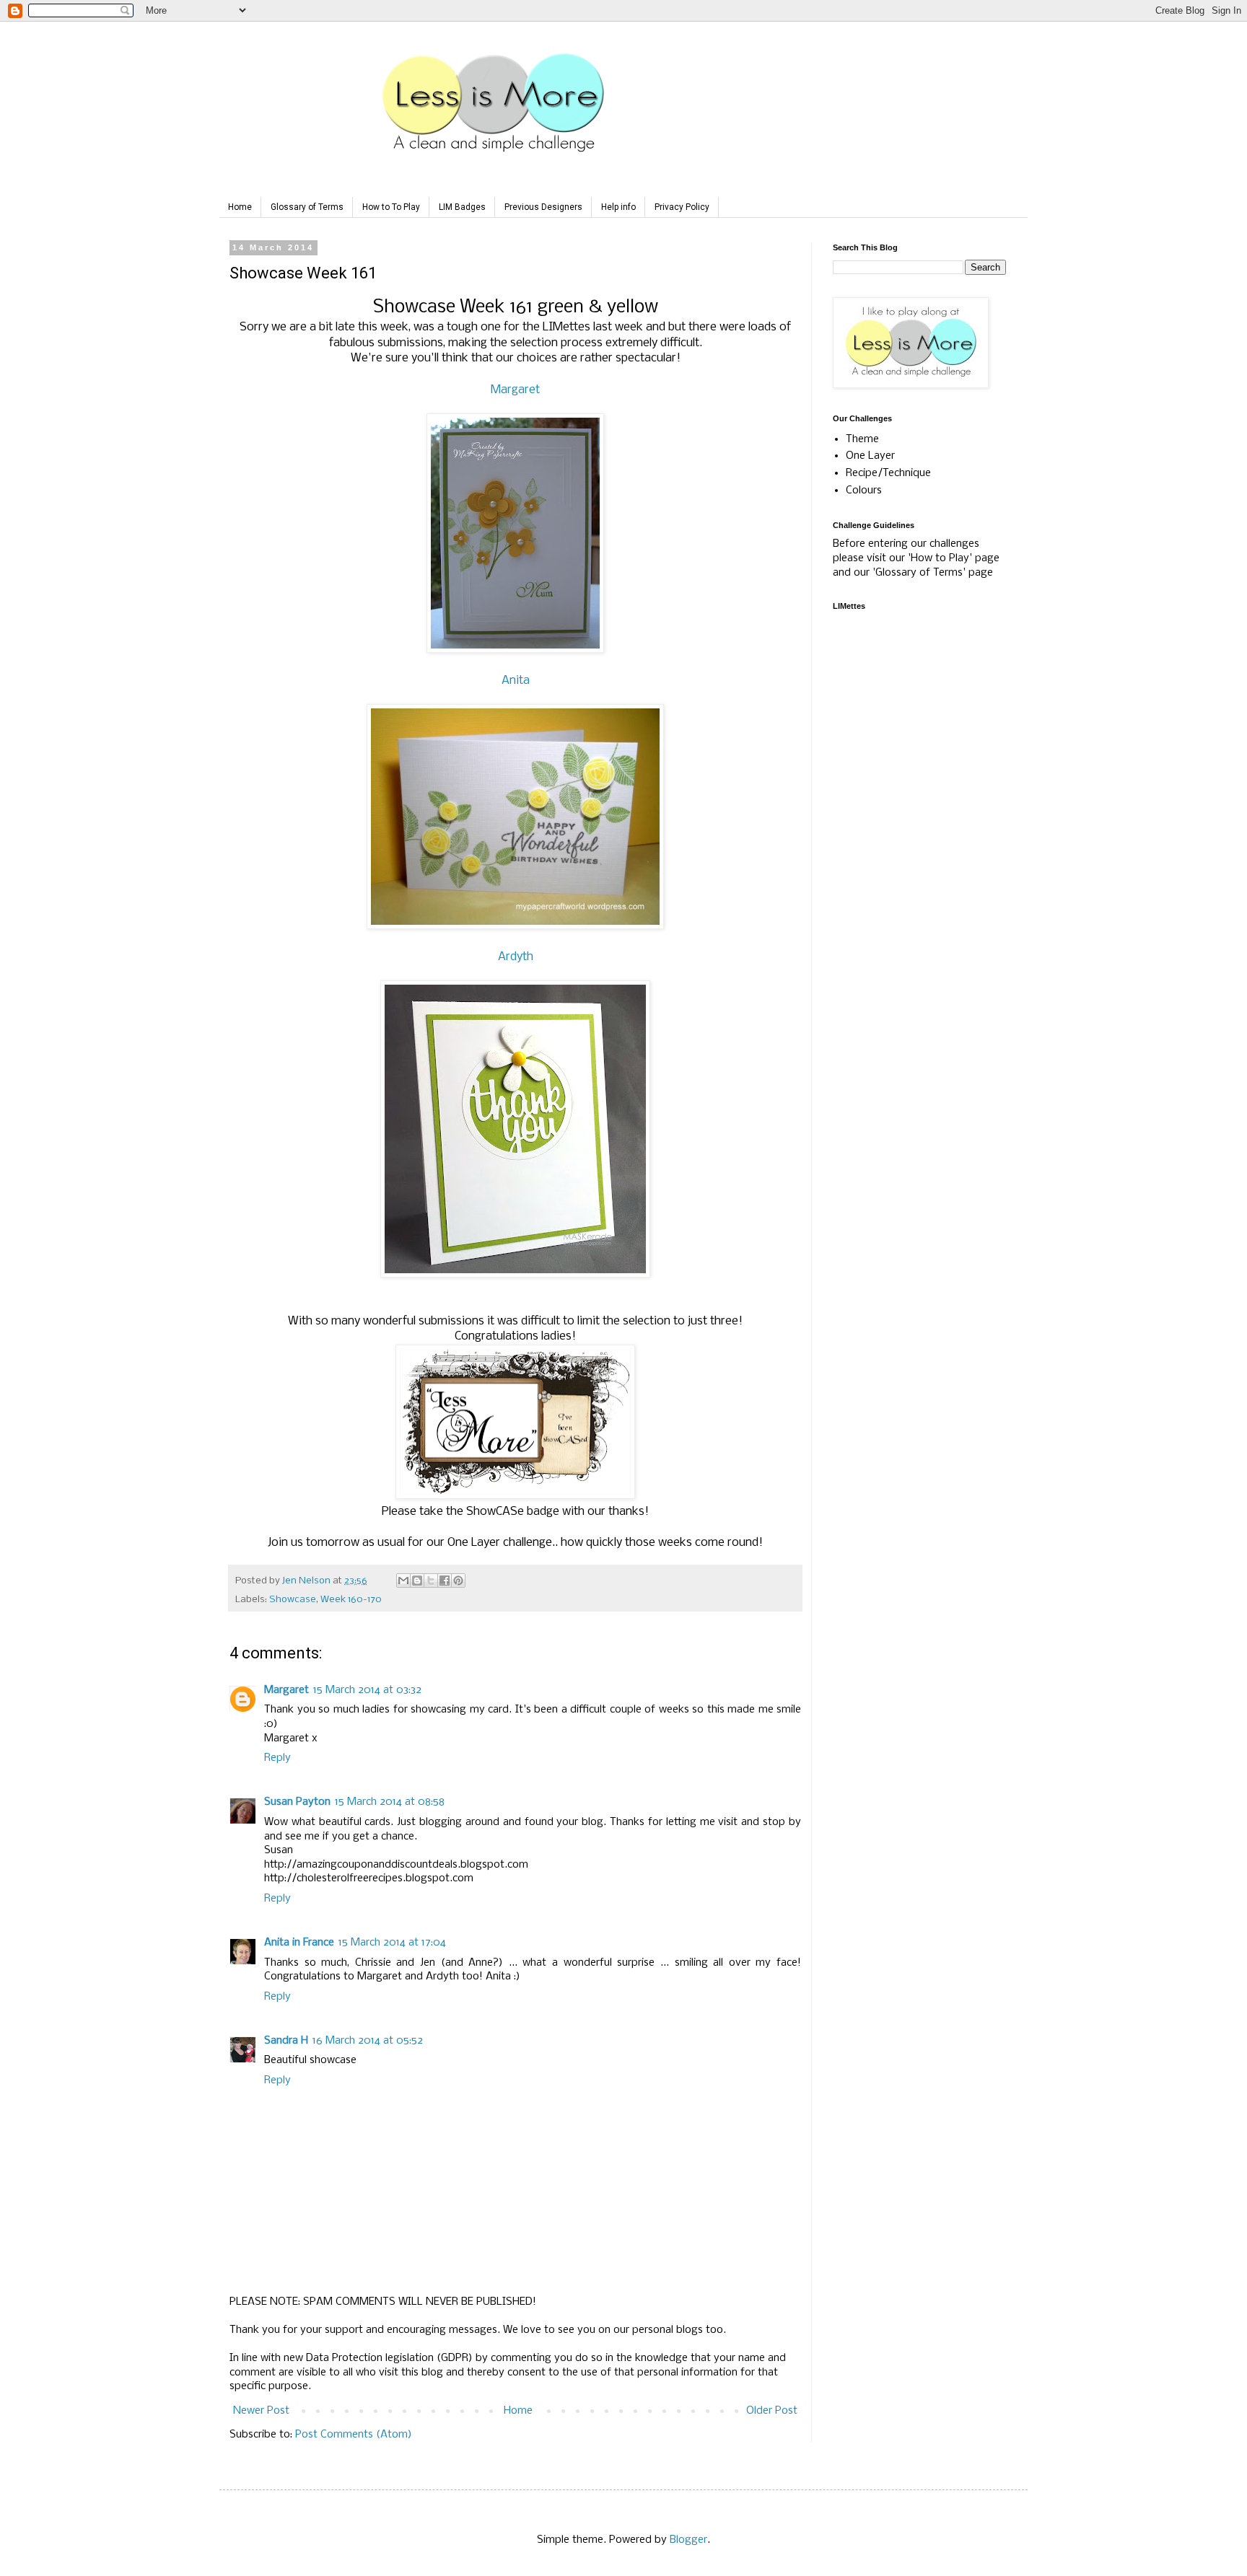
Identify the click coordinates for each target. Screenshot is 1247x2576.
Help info (618, 207)
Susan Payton (297, 1802)
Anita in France (299, 1943)
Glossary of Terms (307, 207)
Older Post (772, 2411)
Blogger (688, 2540)
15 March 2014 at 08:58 (390, 1802)
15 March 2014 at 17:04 (392, 1943)
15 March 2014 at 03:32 (367, 1690)
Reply (277, 1758)
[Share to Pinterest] (458, 1581)
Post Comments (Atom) (354, 2435)
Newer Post (261, 2411)
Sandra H (286, 2041)
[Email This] (403, 1581)
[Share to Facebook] (445, 1581)
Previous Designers (543, 207)
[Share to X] (431, 1581)
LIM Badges (462, 207)
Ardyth (516, 957)
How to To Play (391, 207)
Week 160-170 (351, 1600)
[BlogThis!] (417, 1581)
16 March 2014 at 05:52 (368, 2041)
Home (240, 207)
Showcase (293, 1600)
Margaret (515, 390)
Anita (516, 681)
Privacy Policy (682, 207)
